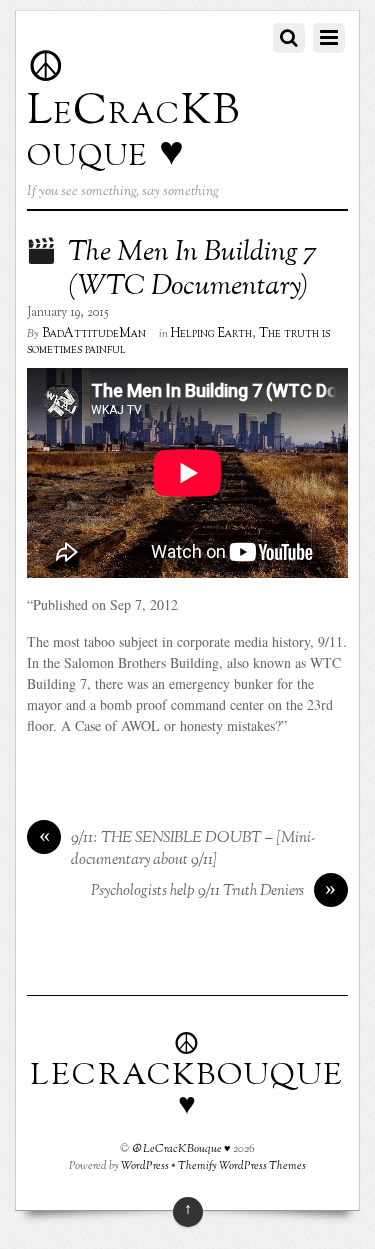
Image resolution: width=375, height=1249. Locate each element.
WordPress (145, 1166)
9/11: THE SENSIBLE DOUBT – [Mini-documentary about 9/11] (177, 849)
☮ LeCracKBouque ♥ (181, 1149)
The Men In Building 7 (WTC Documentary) (192, 270)
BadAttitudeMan (94, 334)
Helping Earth (211, 334)
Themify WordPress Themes (242, 1166)
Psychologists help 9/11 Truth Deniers (214, 891)
